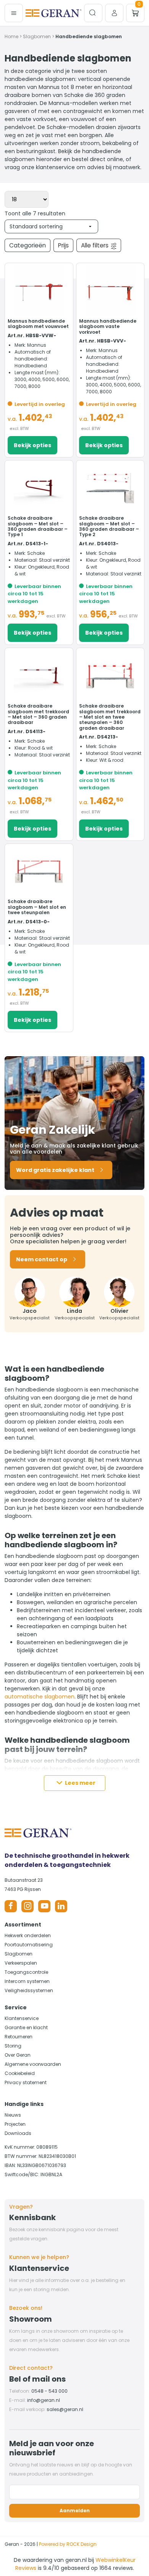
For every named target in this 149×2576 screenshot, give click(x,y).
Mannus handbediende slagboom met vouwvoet (38, 324)
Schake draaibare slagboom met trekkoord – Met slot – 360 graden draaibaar (38, 714)
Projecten (15, 2124)
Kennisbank (32, 2217)
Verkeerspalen (21, 1963)
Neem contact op (42, 1259)
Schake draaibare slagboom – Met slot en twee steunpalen (37, 907)
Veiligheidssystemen (29, 1990)
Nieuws (13, 2115)
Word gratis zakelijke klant (55, 1170)
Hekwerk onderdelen (28, 1935)
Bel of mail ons (37, 2379)
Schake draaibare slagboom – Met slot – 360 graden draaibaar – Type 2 (109, 526)
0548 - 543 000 (49, 2391)
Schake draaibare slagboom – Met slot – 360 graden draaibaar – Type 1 (38, 526)
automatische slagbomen (40, 1697)
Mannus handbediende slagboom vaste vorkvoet (108, 326)
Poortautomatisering (29, 1945)
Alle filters (95, 245)
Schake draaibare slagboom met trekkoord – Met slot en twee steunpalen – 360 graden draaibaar (110, 717)
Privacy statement (26, 2082)
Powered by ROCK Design (68, 2544)
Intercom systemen (27, 1981)
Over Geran (18, 2055)
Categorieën (28, 245)
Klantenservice (22, 2018)
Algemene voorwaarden (33, 2064)
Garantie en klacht (26, 2027)
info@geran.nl (44, 2400)
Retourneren (19, 2037)
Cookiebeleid (20, 2073)
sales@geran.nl (65, 2409)
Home (11, 36)
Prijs (63, 245)
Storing (13, 2046)
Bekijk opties (32, 445)
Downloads (18, 2133)
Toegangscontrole (26, 1972)
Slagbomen (37, 36)
